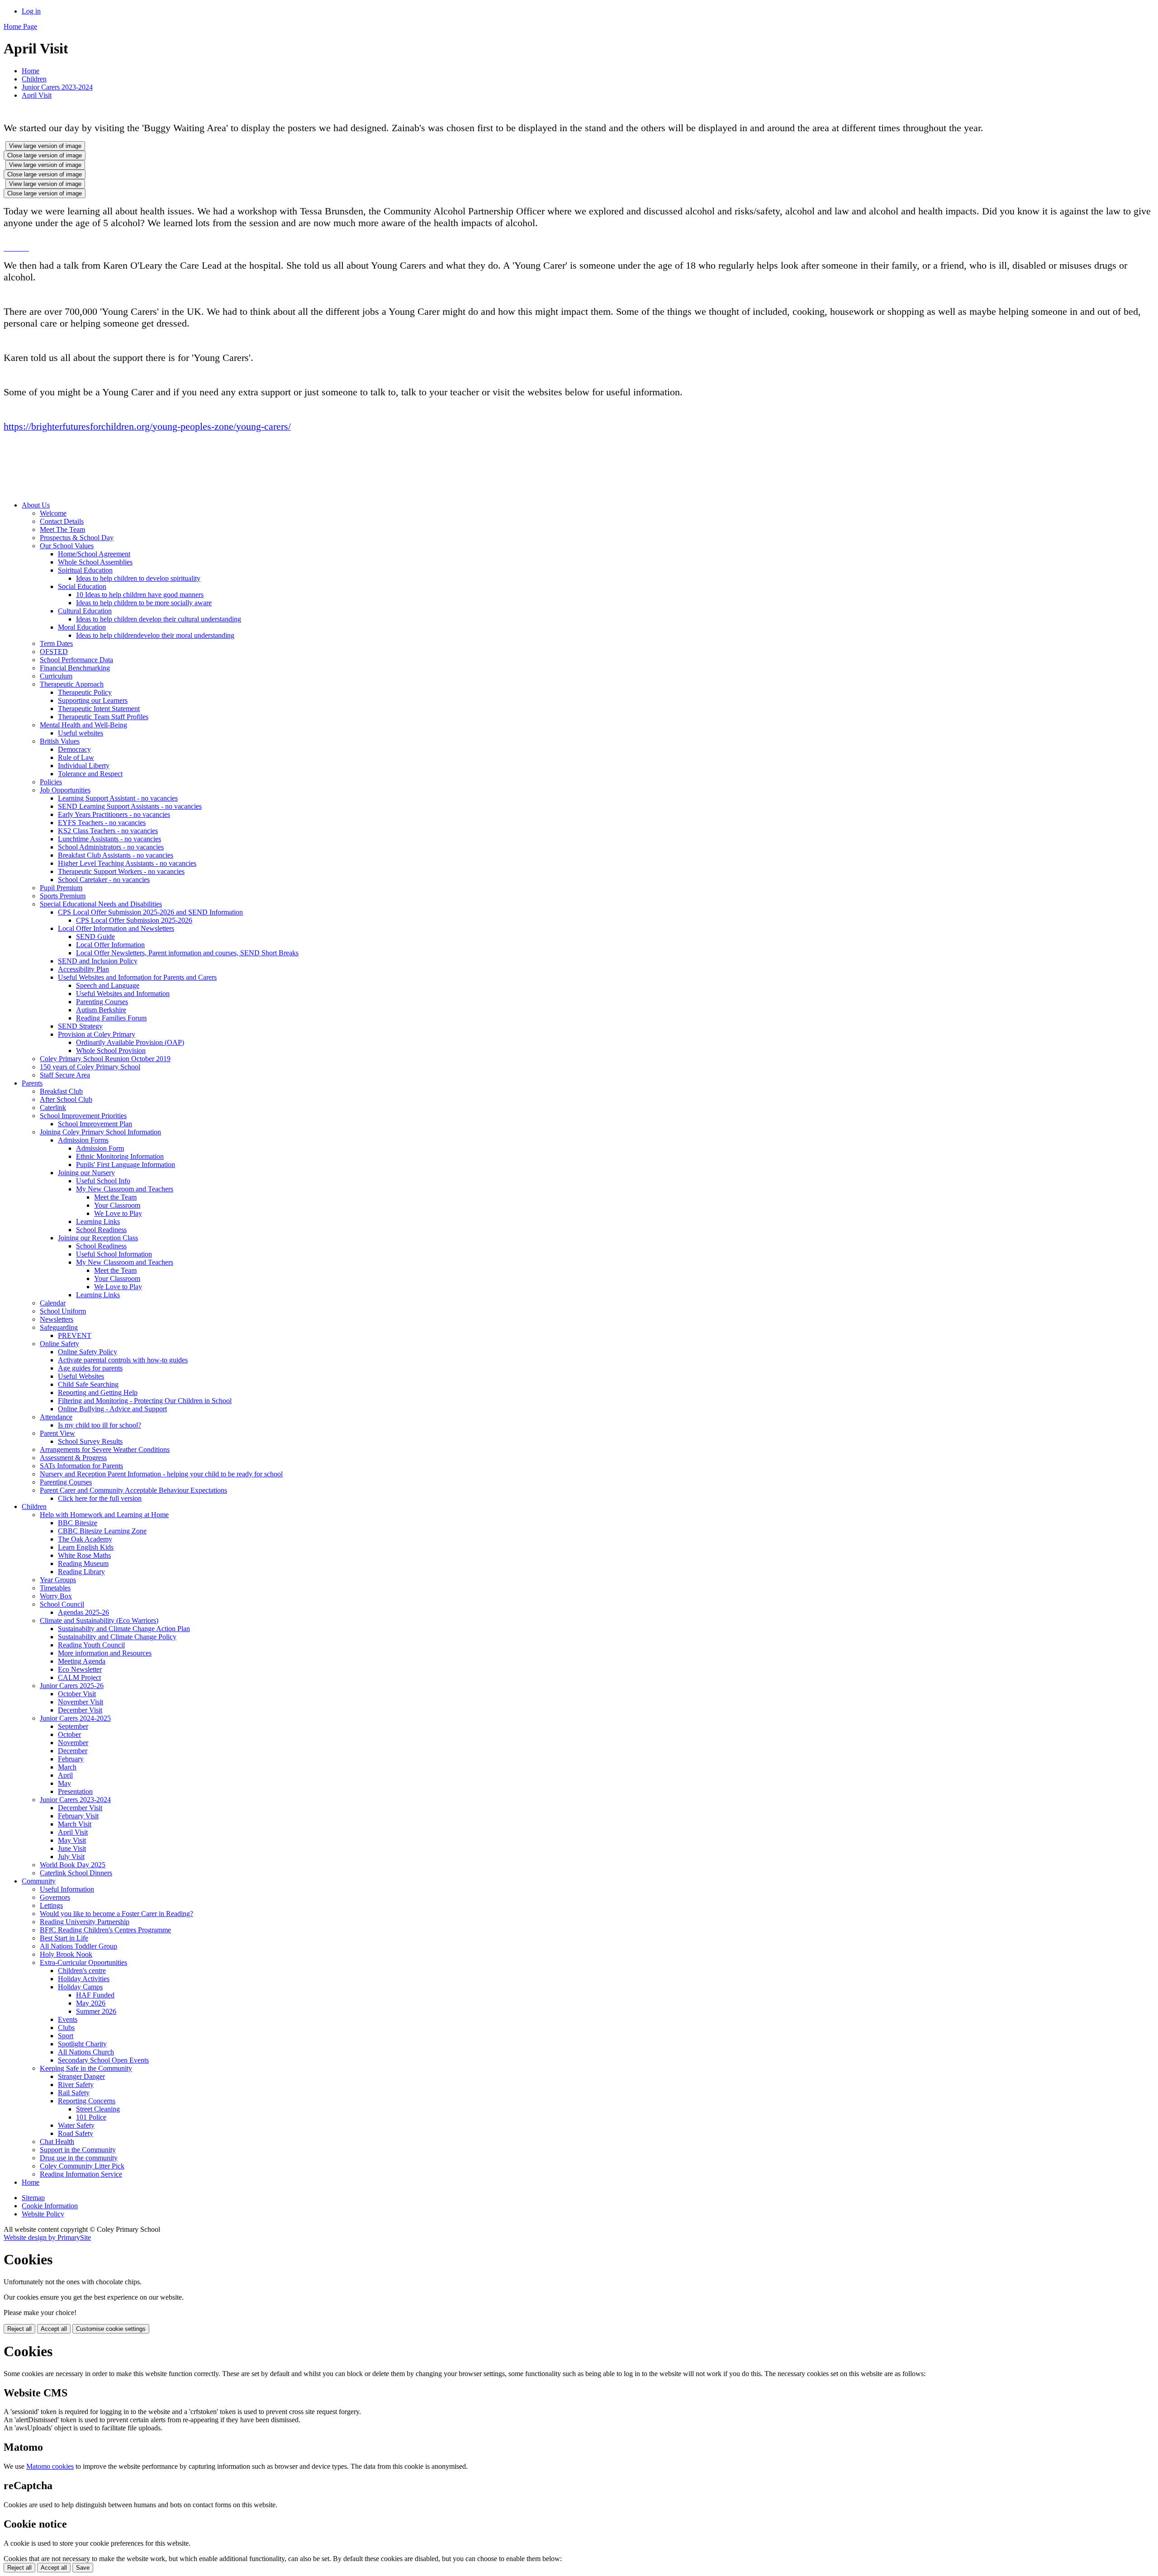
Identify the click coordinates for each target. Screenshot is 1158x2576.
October (69, 1734)
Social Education (82, 586)
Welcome (53, 513)
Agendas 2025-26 (83, 1612)
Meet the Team (115, 1197)
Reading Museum (83, 1563)
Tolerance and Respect (90, 774)
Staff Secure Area (65, 1075)
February (71, 1759)
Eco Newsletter (80, 1669)
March (67, 1767)
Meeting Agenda (82, 1661)
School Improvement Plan (95, 1124)
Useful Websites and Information (123, 994)
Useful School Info (103, 1181)
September (73, 1726)
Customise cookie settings (111, 2329)
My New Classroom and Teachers (125, 1189)
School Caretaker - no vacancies (104, 880)
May (64, 1783)
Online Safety (59, 1344)
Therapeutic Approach (72, 684)
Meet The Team (62, 529)
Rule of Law (76, 757)
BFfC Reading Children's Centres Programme (105, 1930)
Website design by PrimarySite (47, 2237)
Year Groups (58, 1580)
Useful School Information (114, 1254)
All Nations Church (86, 2052)
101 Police (91, 2117)
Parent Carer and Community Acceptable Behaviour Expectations (133, 1490)
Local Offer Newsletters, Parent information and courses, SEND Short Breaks (187, 953)
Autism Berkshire (101, 1010)
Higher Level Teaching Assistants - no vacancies (127, 863)
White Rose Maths (84, 1555)
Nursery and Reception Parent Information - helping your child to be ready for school (161, 1474)
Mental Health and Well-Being (83, 725)
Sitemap (33, 2198)
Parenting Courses (102, 1002)
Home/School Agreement (94, 554)
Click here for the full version (100, 1498)
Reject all (19, 2329)
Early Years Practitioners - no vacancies (114, 814)
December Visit (80, 1710)
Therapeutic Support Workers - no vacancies (121, 871)
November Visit (81, 1702)
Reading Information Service (81, 2174)
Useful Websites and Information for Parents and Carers (137, 977)
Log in (31, 11)
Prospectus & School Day (77, 538)
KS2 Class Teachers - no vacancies (108, 831)
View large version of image (45, 146)
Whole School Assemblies (95, 562)
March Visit (75, 1824)
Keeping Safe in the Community (86, 2068)
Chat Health (57, 2142)
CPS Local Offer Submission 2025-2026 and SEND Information (150, 912)
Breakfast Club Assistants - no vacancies (116, 855)
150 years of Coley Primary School (90, 1067)
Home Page (20, 26)
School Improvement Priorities (83, 1116)
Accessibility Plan (83, 969)
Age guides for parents (90, 1368)
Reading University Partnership (85, 1922)
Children (34, 79)
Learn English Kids (86, 1547)
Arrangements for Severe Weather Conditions (105, 1449)
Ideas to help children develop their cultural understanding (159, 619)
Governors (55, 1897)
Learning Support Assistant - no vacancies (118, 798)
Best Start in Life (64, 1938)
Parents (32, 1083)
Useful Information (67, 1889)
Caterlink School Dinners (76, 1873)
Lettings (51, 1905)
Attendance (56, 1417)
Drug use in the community (79, 2158)
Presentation (75, 1791)
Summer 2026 (96, 2011)
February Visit (78, 1816)
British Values (60, 741)
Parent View (57, 1433)
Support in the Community (78, 2150)
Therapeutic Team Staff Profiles (103, 717)
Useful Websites (81, 1376)
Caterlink (53, 1108)
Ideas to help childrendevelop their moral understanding (155, 635)
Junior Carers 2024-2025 (75, 1718)
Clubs (66, 2028)
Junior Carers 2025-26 (72, 1686)
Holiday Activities (84, 1979)
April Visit (37, 95)
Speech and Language (108, 985)
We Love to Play (118, 1213)
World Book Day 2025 (73, 1865)
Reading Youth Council (91, 1645)
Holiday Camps (80, 1987)
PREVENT (75, 1335)
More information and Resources (105, 1653)
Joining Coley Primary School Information (100, 1132)
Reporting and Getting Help (98, 1392)
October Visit (77, 1694)
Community (39, 1881)
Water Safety (76, 2125)
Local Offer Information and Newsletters (116, 928)
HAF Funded (95, 1995)
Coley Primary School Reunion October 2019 (105, 1059)
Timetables (55, 1588)
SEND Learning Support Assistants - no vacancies (130, 806)
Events (68, 2019)
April (65, 1775)
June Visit (72, 1848)
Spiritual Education (85, 570)
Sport (66, 2036)
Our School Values (67, 546)
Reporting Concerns (87, 2101)
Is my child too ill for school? (100, 1425)
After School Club (66, 1099)
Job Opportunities (65, 790)
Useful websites (81, 733)
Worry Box (56, 1596)
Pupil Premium (61, 888)
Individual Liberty (84, 766)
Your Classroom (117, 1205)
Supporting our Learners (93, 700)
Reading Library (81, 1572)
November (73, 1743)
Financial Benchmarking (75, 668)
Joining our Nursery (86, 1173)
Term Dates (56, 643)
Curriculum (56, 676)
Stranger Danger (81, 2076)
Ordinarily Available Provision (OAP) (130, 1042)
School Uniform (63, 1311)
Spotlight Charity (82, 2044)
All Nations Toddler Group (78, 1946)
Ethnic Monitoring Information (120, 1156)
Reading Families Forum (111, 1018)
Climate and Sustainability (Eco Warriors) (99, 1620)
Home (31, 71)
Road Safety (76, 2133)
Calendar (53, 1303)
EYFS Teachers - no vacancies (102, 823)
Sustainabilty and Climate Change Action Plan (124, 1629)
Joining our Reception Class (98, 1238)
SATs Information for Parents (81, 1466)
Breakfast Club (61, 1091)
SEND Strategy (80, 1026)
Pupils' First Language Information (126, 1165)
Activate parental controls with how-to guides (123, 1360)
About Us (36, 505)
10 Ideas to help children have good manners (140, 595)
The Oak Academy (85, 1539)
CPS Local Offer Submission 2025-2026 (134, 920)
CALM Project (79, 1677)
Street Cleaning (98, 2109)
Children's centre (82, 1971)
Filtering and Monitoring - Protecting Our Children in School (145, 1401)
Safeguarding (59, 1327)
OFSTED (54, 652)
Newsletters (57, 1319)
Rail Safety (74, 2093)
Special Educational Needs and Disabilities (101, 904)
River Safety (76, 2085)
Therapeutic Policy (85, 692)
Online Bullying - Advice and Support (112, 1409)
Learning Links (98, 1222)
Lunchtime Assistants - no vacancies (109, 839)
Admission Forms (83, 1140)
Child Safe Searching (88, 1384)
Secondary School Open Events (103, 2060)
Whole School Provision (111, 1051)
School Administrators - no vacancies (111, 847)
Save (83, 2568)
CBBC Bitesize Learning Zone (102, 1531)
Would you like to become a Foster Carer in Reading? (116, 1914)
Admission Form (100, 1148)
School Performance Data (76, 660)
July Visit (71, 1857)
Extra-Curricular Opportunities (83, 1962)
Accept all (54, 2329)
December (73, 1751)
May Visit (72, 1840)
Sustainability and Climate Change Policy (117, 1637)
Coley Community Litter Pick (82, 2166)
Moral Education (82, 627)
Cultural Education (85, 611)
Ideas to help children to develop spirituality (138, 578)
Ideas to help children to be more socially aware (144, 603)
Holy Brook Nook (66, 1954)
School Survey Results (90, 1441)
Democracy (74, 749)
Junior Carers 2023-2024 (57, 87)
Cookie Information (50, 2206)
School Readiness (101, 1230)
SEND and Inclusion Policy (98, 961)
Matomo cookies (50, 2466)
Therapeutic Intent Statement (99, 709)
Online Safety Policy (88, 1352)
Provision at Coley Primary (97, 1034)
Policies (51, 782)
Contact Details (62, 521)
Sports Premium (63, 896)
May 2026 (91, 2003)
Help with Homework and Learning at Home (104, 1515)
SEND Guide (95, 937)
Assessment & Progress (73, 1458)
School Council (62, 1604)
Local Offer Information (110, 945)
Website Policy (43, 2214)
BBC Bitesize (78, 1523)
